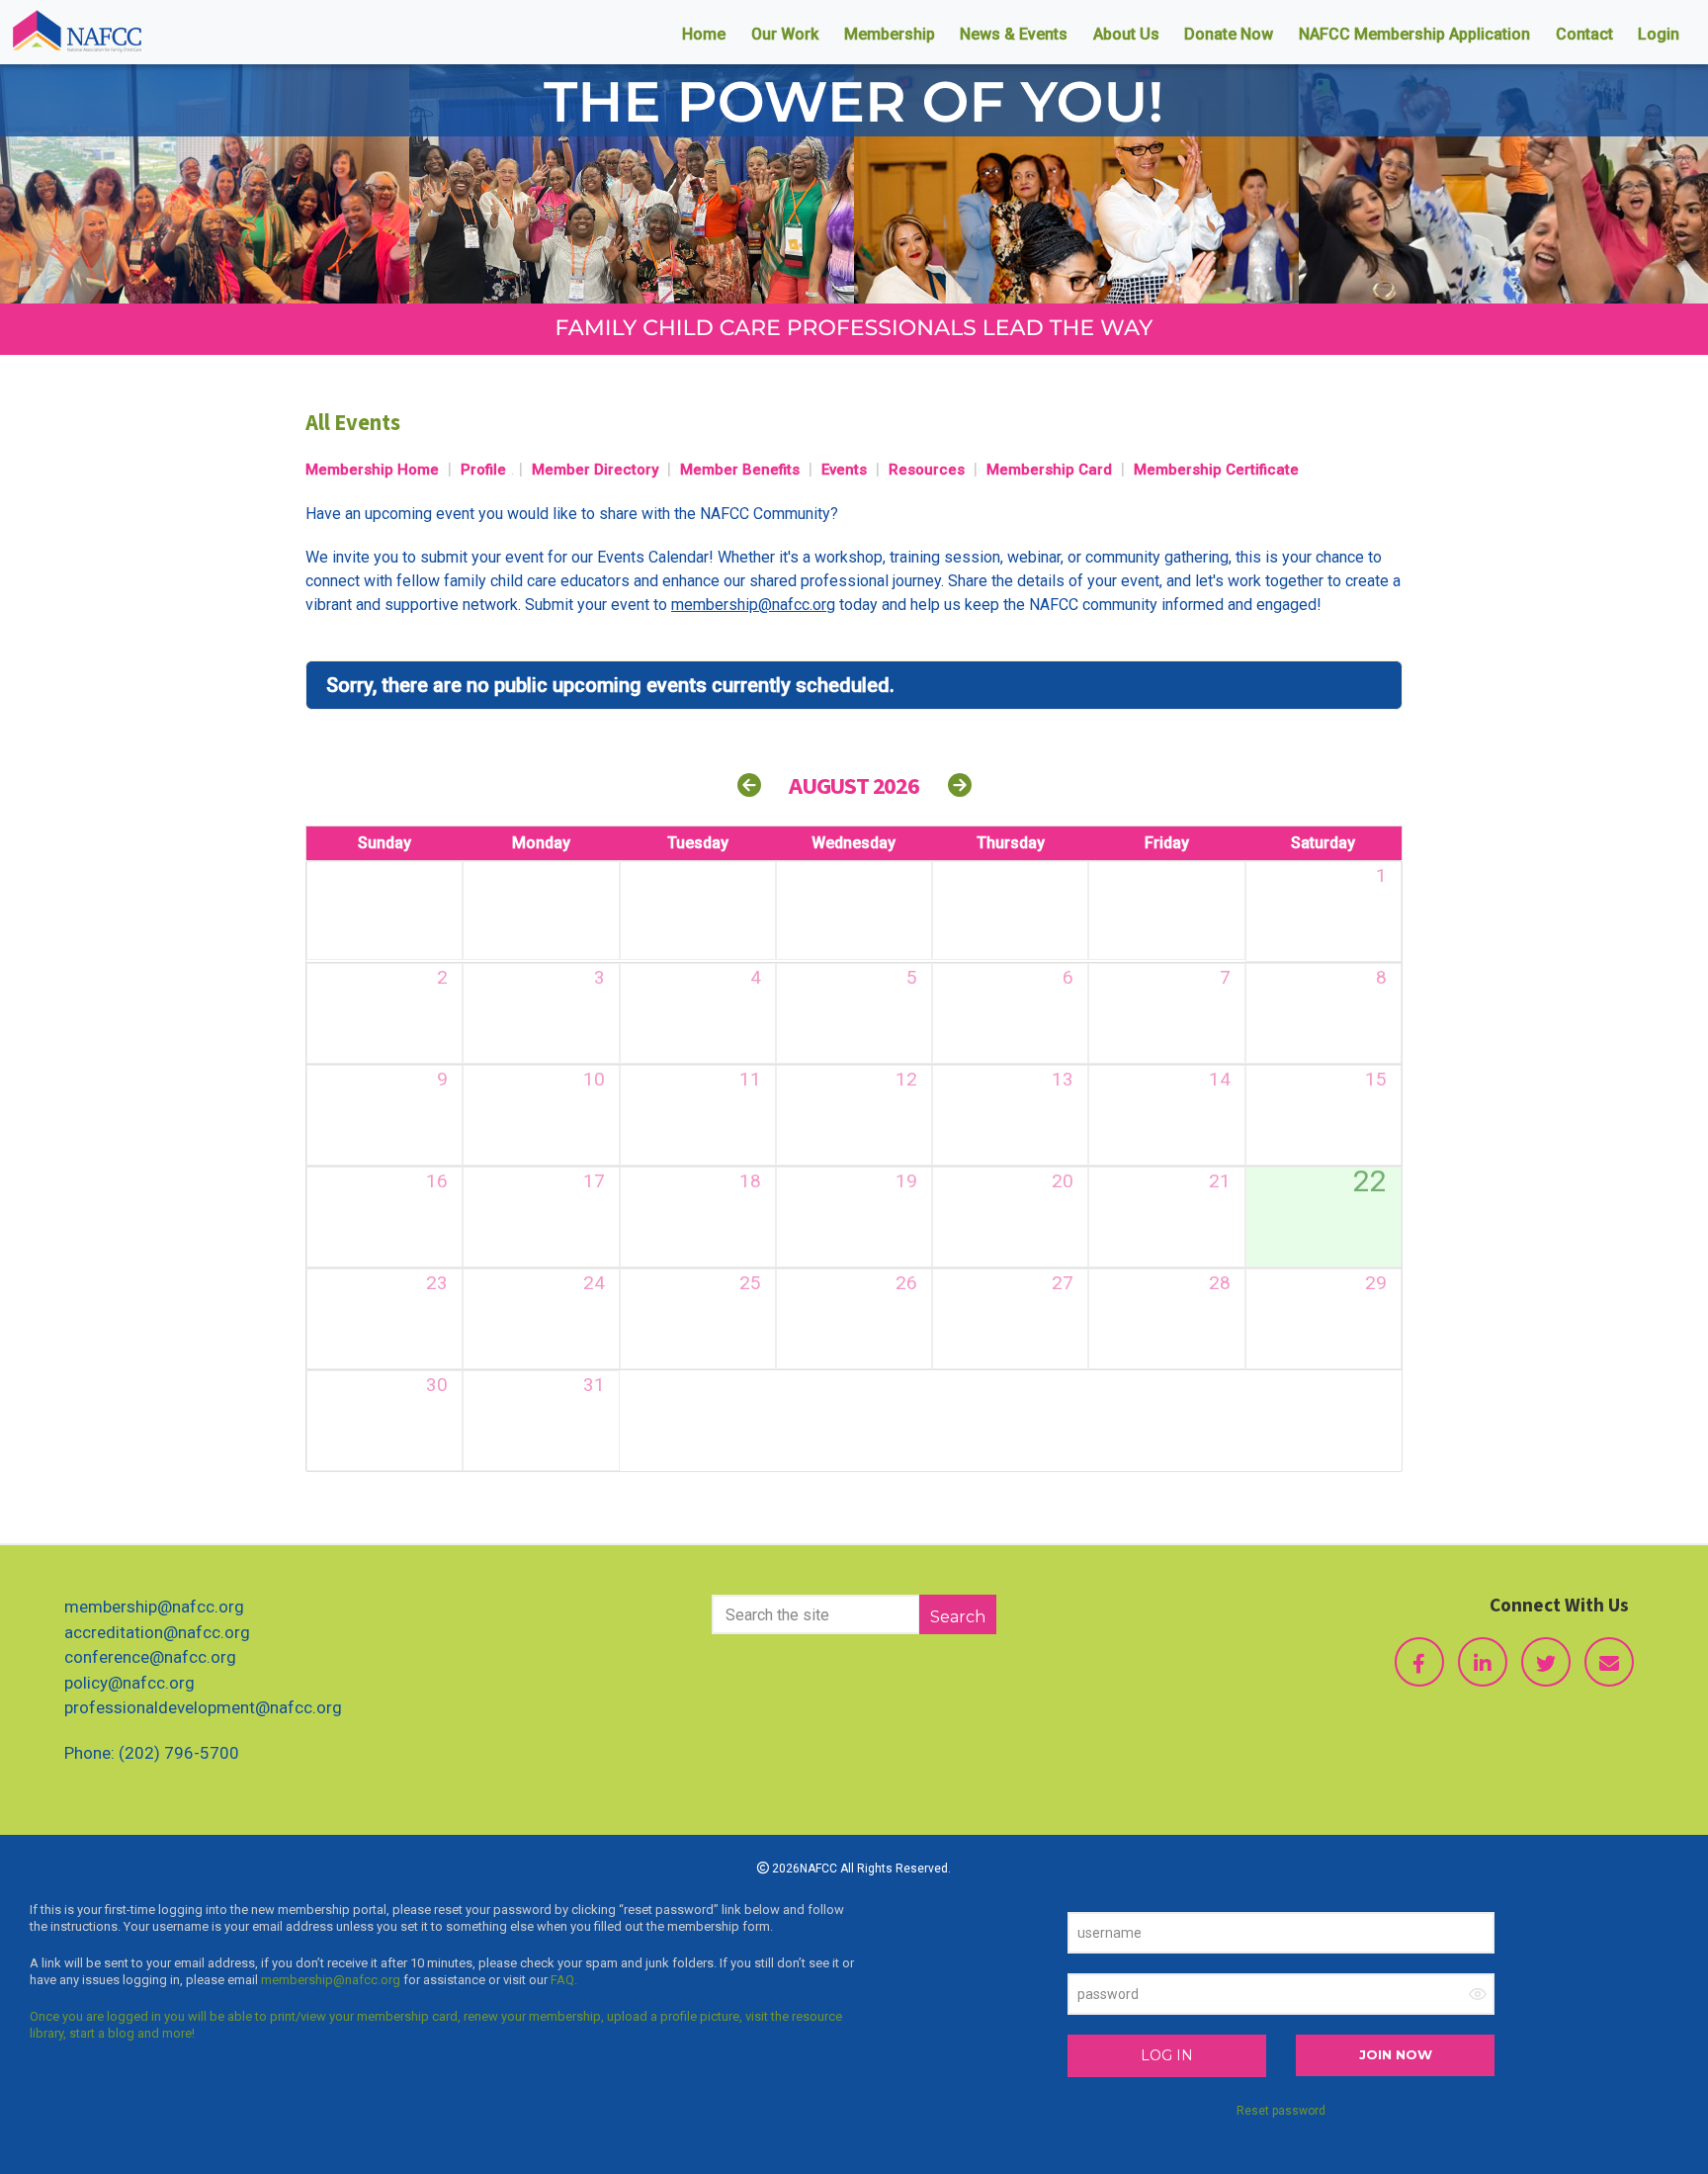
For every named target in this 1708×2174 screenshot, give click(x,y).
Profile (483, 470)
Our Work (785, 34)
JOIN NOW (1396, 2054)
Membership (890, 34)
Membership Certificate (1216, 470)
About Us (1126, 34)
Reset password (1281, 2111)
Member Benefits (740, 470)
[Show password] (1478, 1994)
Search (958, 1617)
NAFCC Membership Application (1414, 34)
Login (1659, 34)
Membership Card (1049, 470)
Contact (1584, 34)
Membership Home (372, 470)
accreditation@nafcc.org (157, 1632)
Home (704, 34)
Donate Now (1229, 34)
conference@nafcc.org (150, 1657)
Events (844, 470)
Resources (927, 470)
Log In (1167, 2055)
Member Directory (595, 470)
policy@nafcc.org (129, 1683)
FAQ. (564, 1980)
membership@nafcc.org (154, 1607)
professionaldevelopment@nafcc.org (203, 1707)
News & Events (1014, 34)
